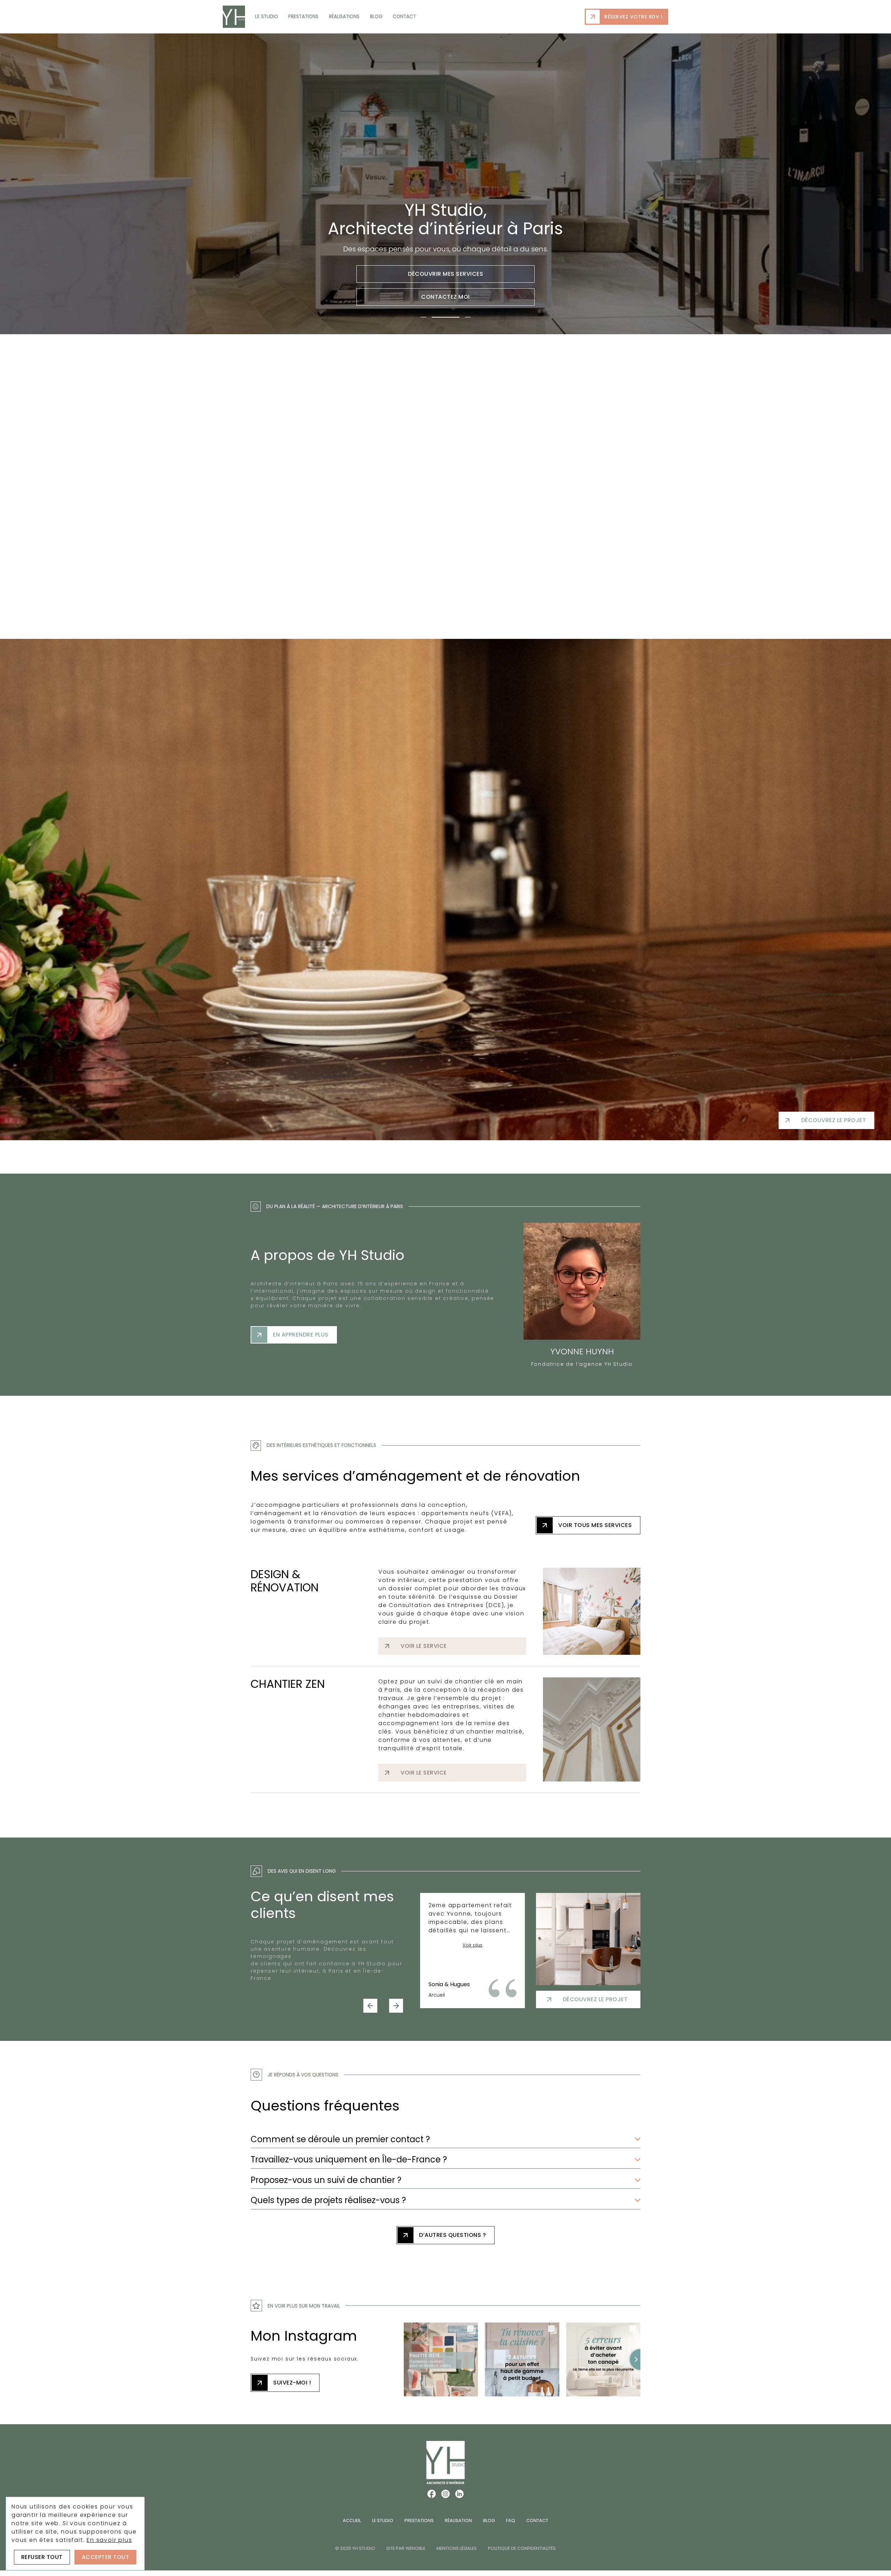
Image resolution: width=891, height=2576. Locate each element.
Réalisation (458, 2520)
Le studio (267, 17)
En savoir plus (109, 2540)
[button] (370, 2006)
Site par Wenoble (406, 2548)
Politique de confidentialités (522, 2548)
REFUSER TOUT (42, 2557)
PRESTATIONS (419, 2520)
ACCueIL (352, 2520)
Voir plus (472, 1945)
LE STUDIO (383, 2520)
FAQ (511, 2520)
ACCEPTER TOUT (106, 2557)
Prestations (303, 17)
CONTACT (537, 2520)
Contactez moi (445, 297)
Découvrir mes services (445, 274)
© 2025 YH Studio (355, 2548)
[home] (234, 17)
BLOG (489, 2520)
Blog (376, 17)
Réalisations (344, 17)
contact (404, 17)
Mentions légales (457, 2548)
